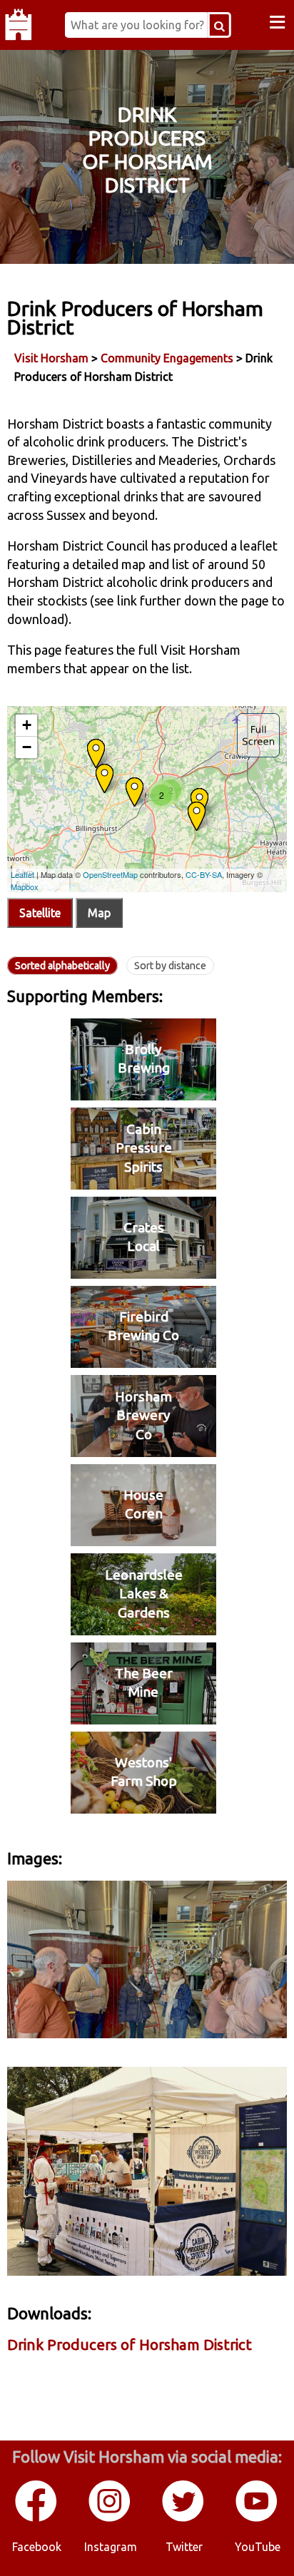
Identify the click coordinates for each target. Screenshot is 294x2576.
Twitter (184, 2547)
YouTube (258, 2547)
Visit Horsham (51, 358)
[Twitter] (184, 2519)
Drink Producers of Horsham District (130, 2345)
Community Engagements (167, 358)
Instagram (111, 2547)
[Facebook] (37, 2519)
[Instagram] (110, 2519)
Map (99, 913)
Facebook (37, 2547)
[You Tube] (257, 2519)
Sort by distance (170, 966)
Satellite (40, 913)
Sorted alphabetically (62, 966)
